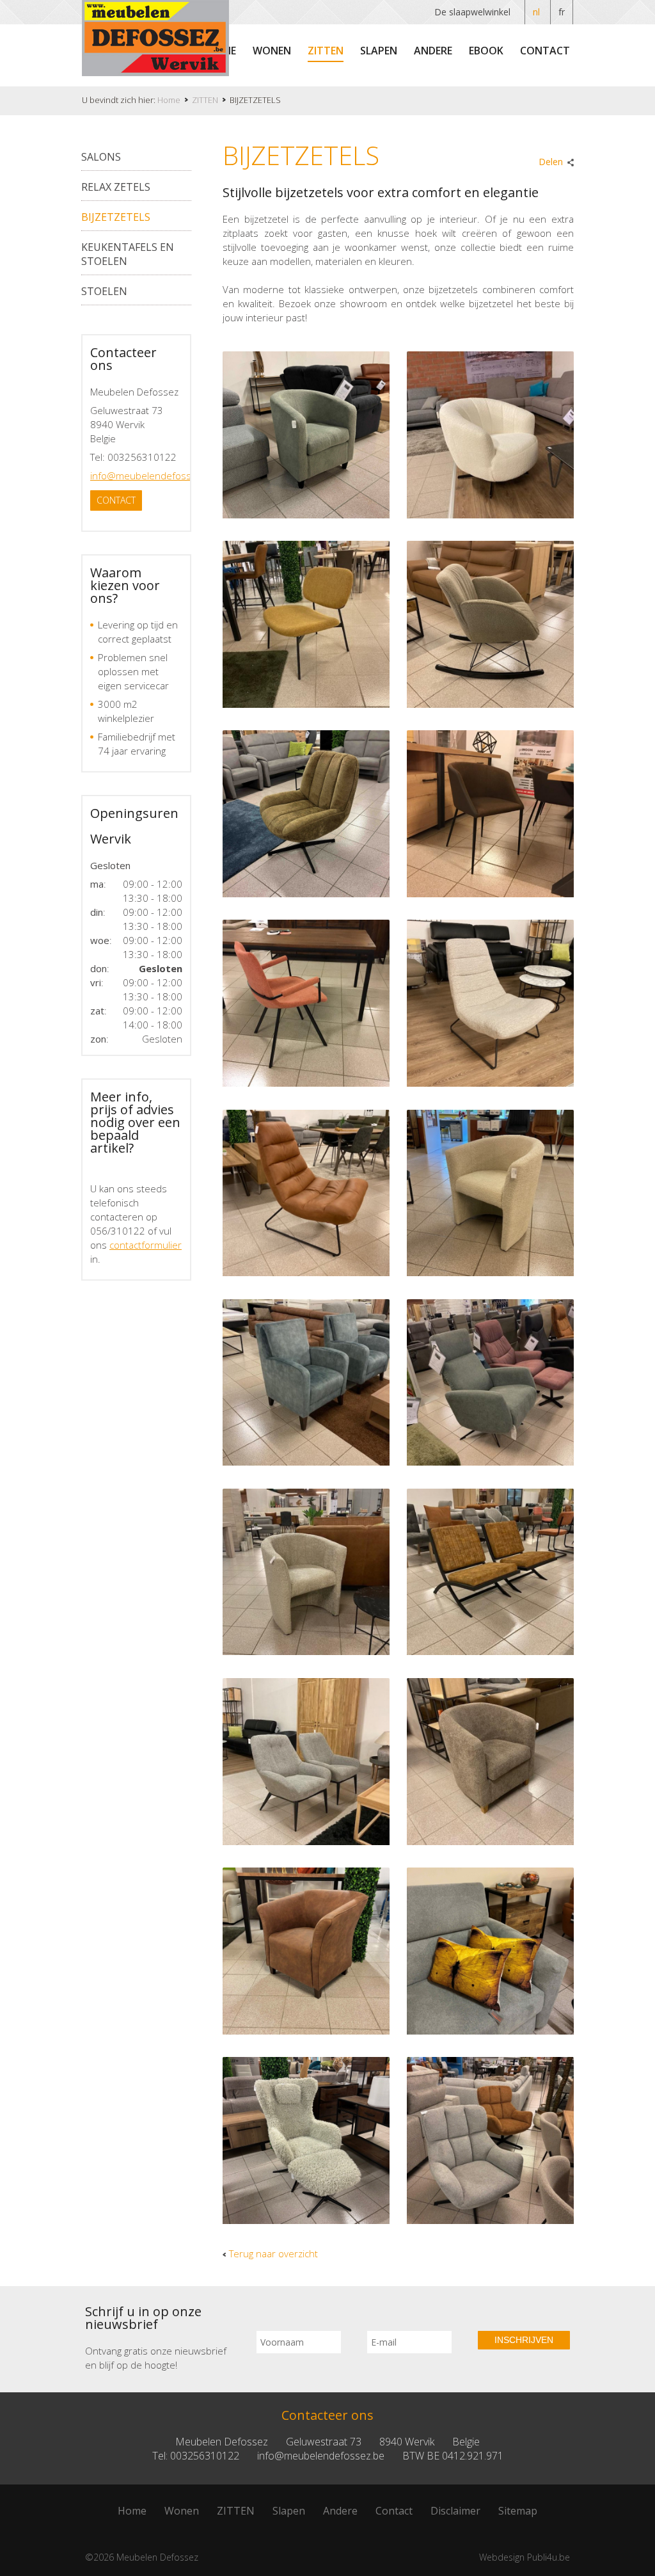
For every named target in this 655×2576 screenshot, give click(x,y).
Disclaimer (455, 2511)
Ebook (486, 51)
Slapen (379, 51)
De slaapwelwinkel (472, 12)
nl (536, 12)
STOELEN (104, 291)
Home (132, 2511)
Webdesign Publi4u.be (525, 2557)
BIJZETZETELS (116, 217)
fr (562, 12)
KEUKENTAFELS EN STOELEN (128, 254)
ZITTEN (326, 51)
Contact (545, 51)
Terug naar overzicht (273, 2253)
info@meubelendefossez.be (153, 476)
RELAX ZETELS (116, 187)
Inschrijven (524, 2340)
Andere (433, 51)
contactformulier (146, 1245)
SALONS (101, 157)
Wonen (272, 51)
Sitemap (518, 2511)
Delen (551, 162)
